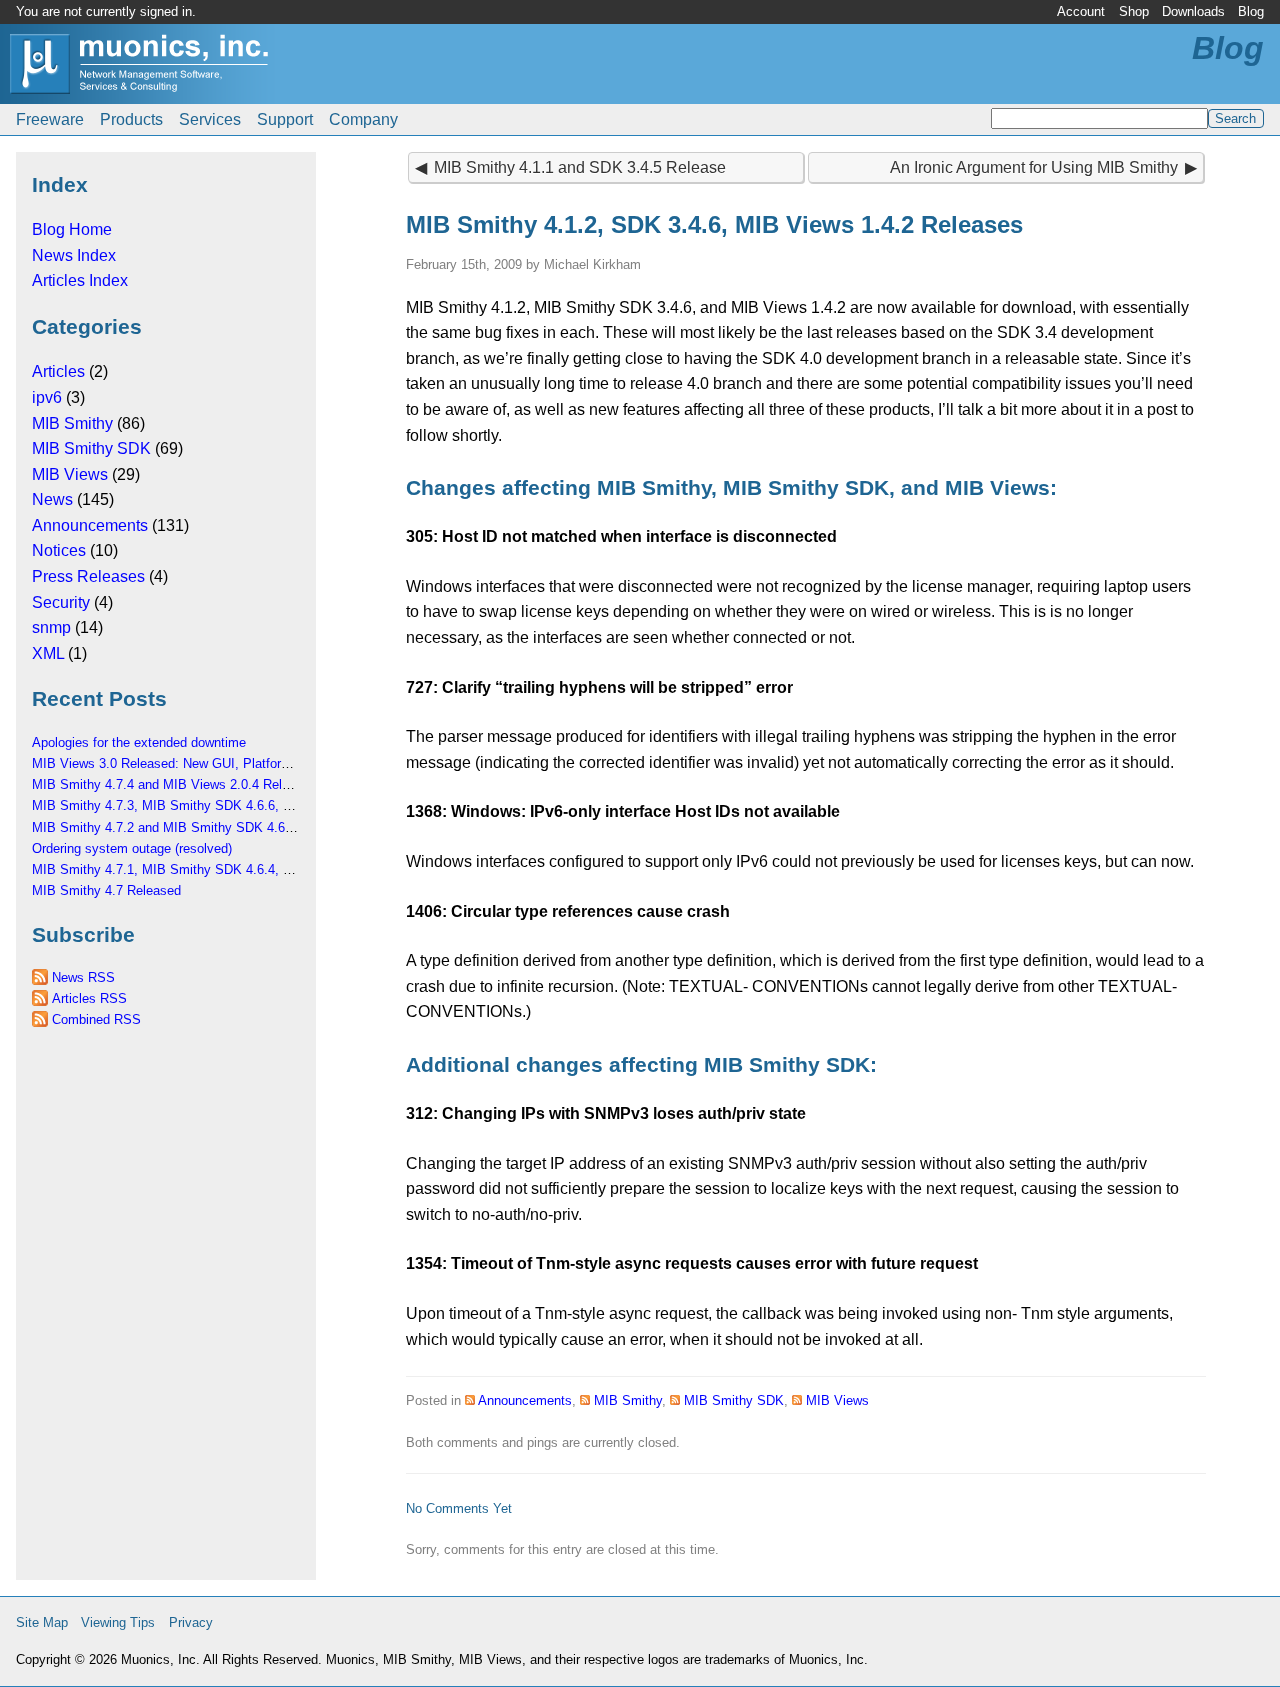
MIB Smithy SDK (91, 448)
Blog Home (72, 229)
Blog (1251, 11)
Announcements (90, 525)
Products (131, 119)
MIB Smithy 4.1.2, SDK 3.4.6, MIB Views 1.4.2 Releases (714, 224)
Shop (1134, 11)
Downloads (1193, 11)
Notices (59, 550)
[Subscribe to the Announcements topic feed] (470, 1400)
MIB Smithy (72, 423)
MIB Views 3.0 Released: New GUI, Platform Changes (189, 763)
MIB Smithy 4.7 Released (106, 890)
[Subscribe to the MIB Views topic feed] (797, 1400)
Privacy (191, 1622)
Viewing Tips (118, 1622)
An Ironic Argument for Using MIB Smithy (1034, 167)
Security (61, 602)
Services (210, 119)
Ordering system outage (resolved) (132, 848)
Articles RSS (89, 998)
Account (1081, 11)
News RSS (83, 977)
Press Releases (88, 576)
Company (363, 119)
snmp (51, 627)
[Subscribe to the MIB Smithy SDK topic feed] (675, 1400)
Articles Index (80, 280)
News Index (74, 255)
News (52, 499)
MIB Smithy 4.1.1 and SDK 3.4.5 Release (580, 167)
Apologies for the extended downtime (139, 742)
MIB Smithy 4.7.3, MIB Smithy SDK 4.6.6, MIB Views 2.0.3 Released (234, 805)
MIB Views (70, 474)
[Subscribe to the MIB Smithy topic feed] (585, 1400)
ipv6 (47, 397)
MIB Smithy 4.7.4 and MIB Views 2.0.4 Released (174, 784)
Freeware (50, 119)
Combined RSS (96, 1019)
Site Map (42, 1622)
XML (48, 653)
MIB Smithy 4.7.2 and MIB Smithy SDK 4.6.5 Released (193, 827)
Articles (58, 371)
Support (285, 119)
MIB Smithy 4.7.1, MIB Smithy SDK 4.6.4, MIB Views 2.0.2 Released (234, 869)
